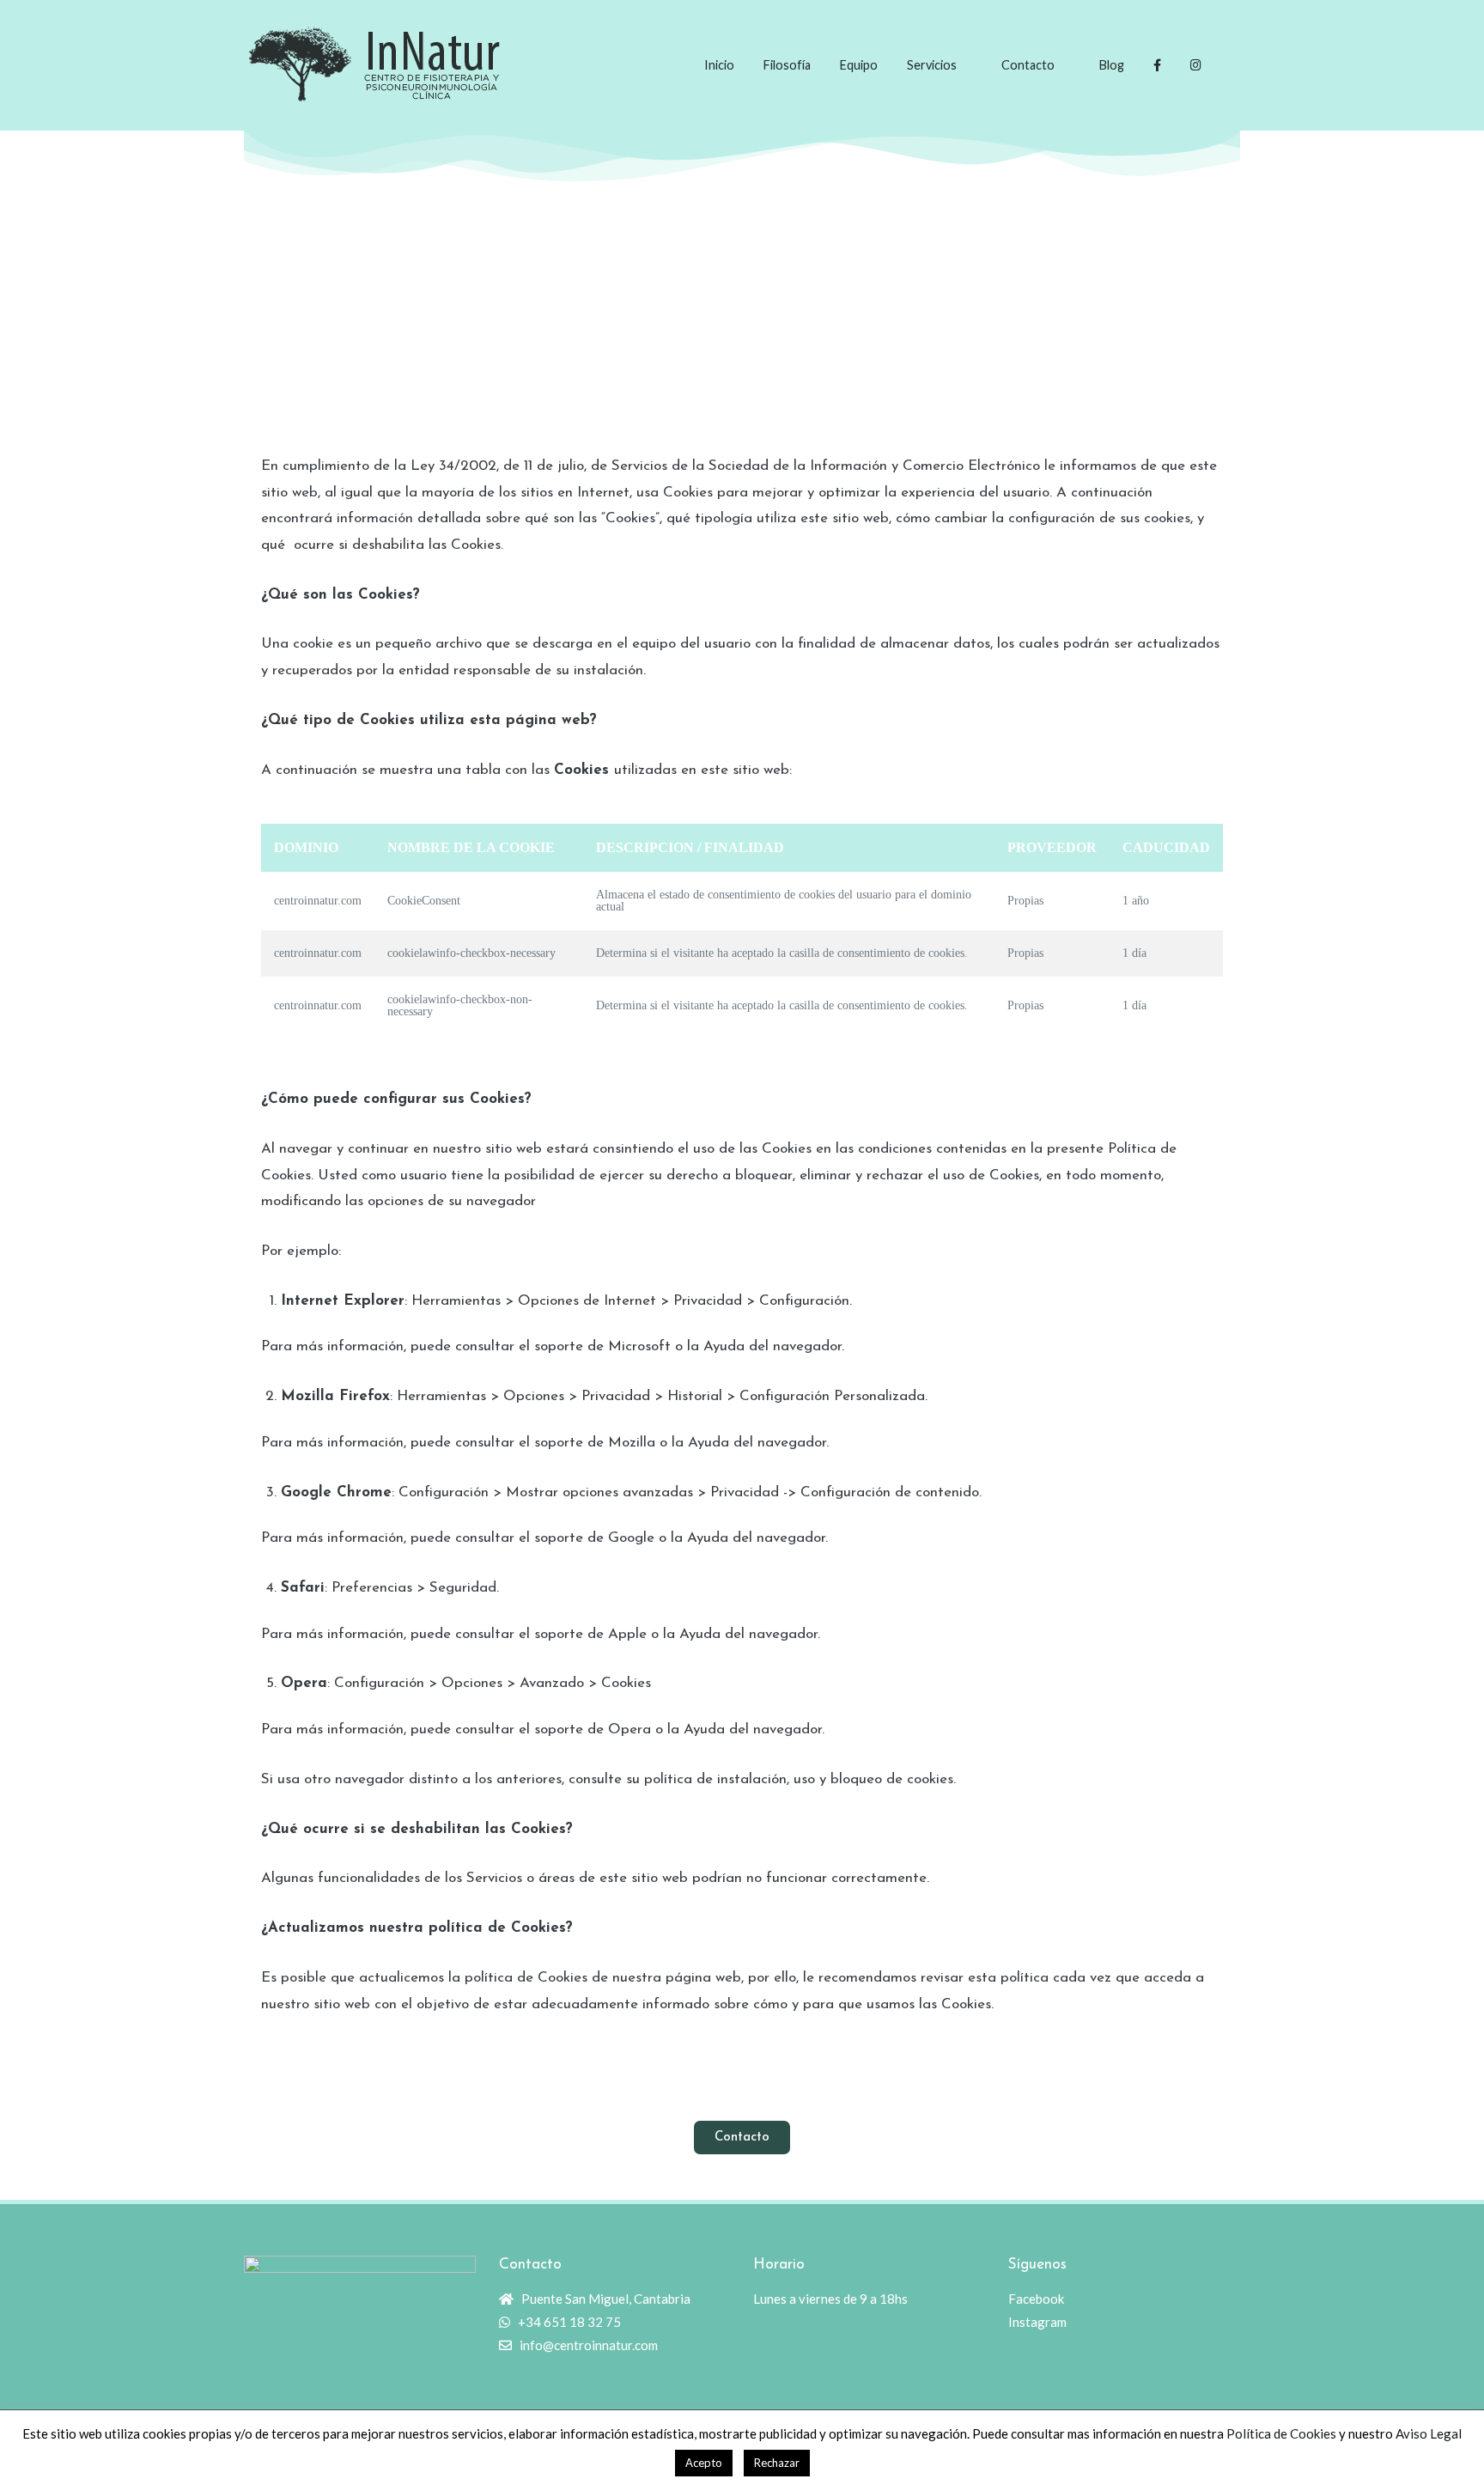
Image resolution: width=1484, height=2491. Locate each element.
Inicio (719, 65)
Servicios (932, 65)
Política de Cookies (1281, 2433)
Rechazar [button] (777, 2463)
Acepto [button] (704, 2463)
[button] (742, 2138)
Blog (1112, 65)
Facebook (1036, 2299)
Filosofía (787, 65)
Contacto (1028, 65)
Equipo (859, 65)
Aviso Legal (1429, 2433)
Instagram (1037, 2322)
